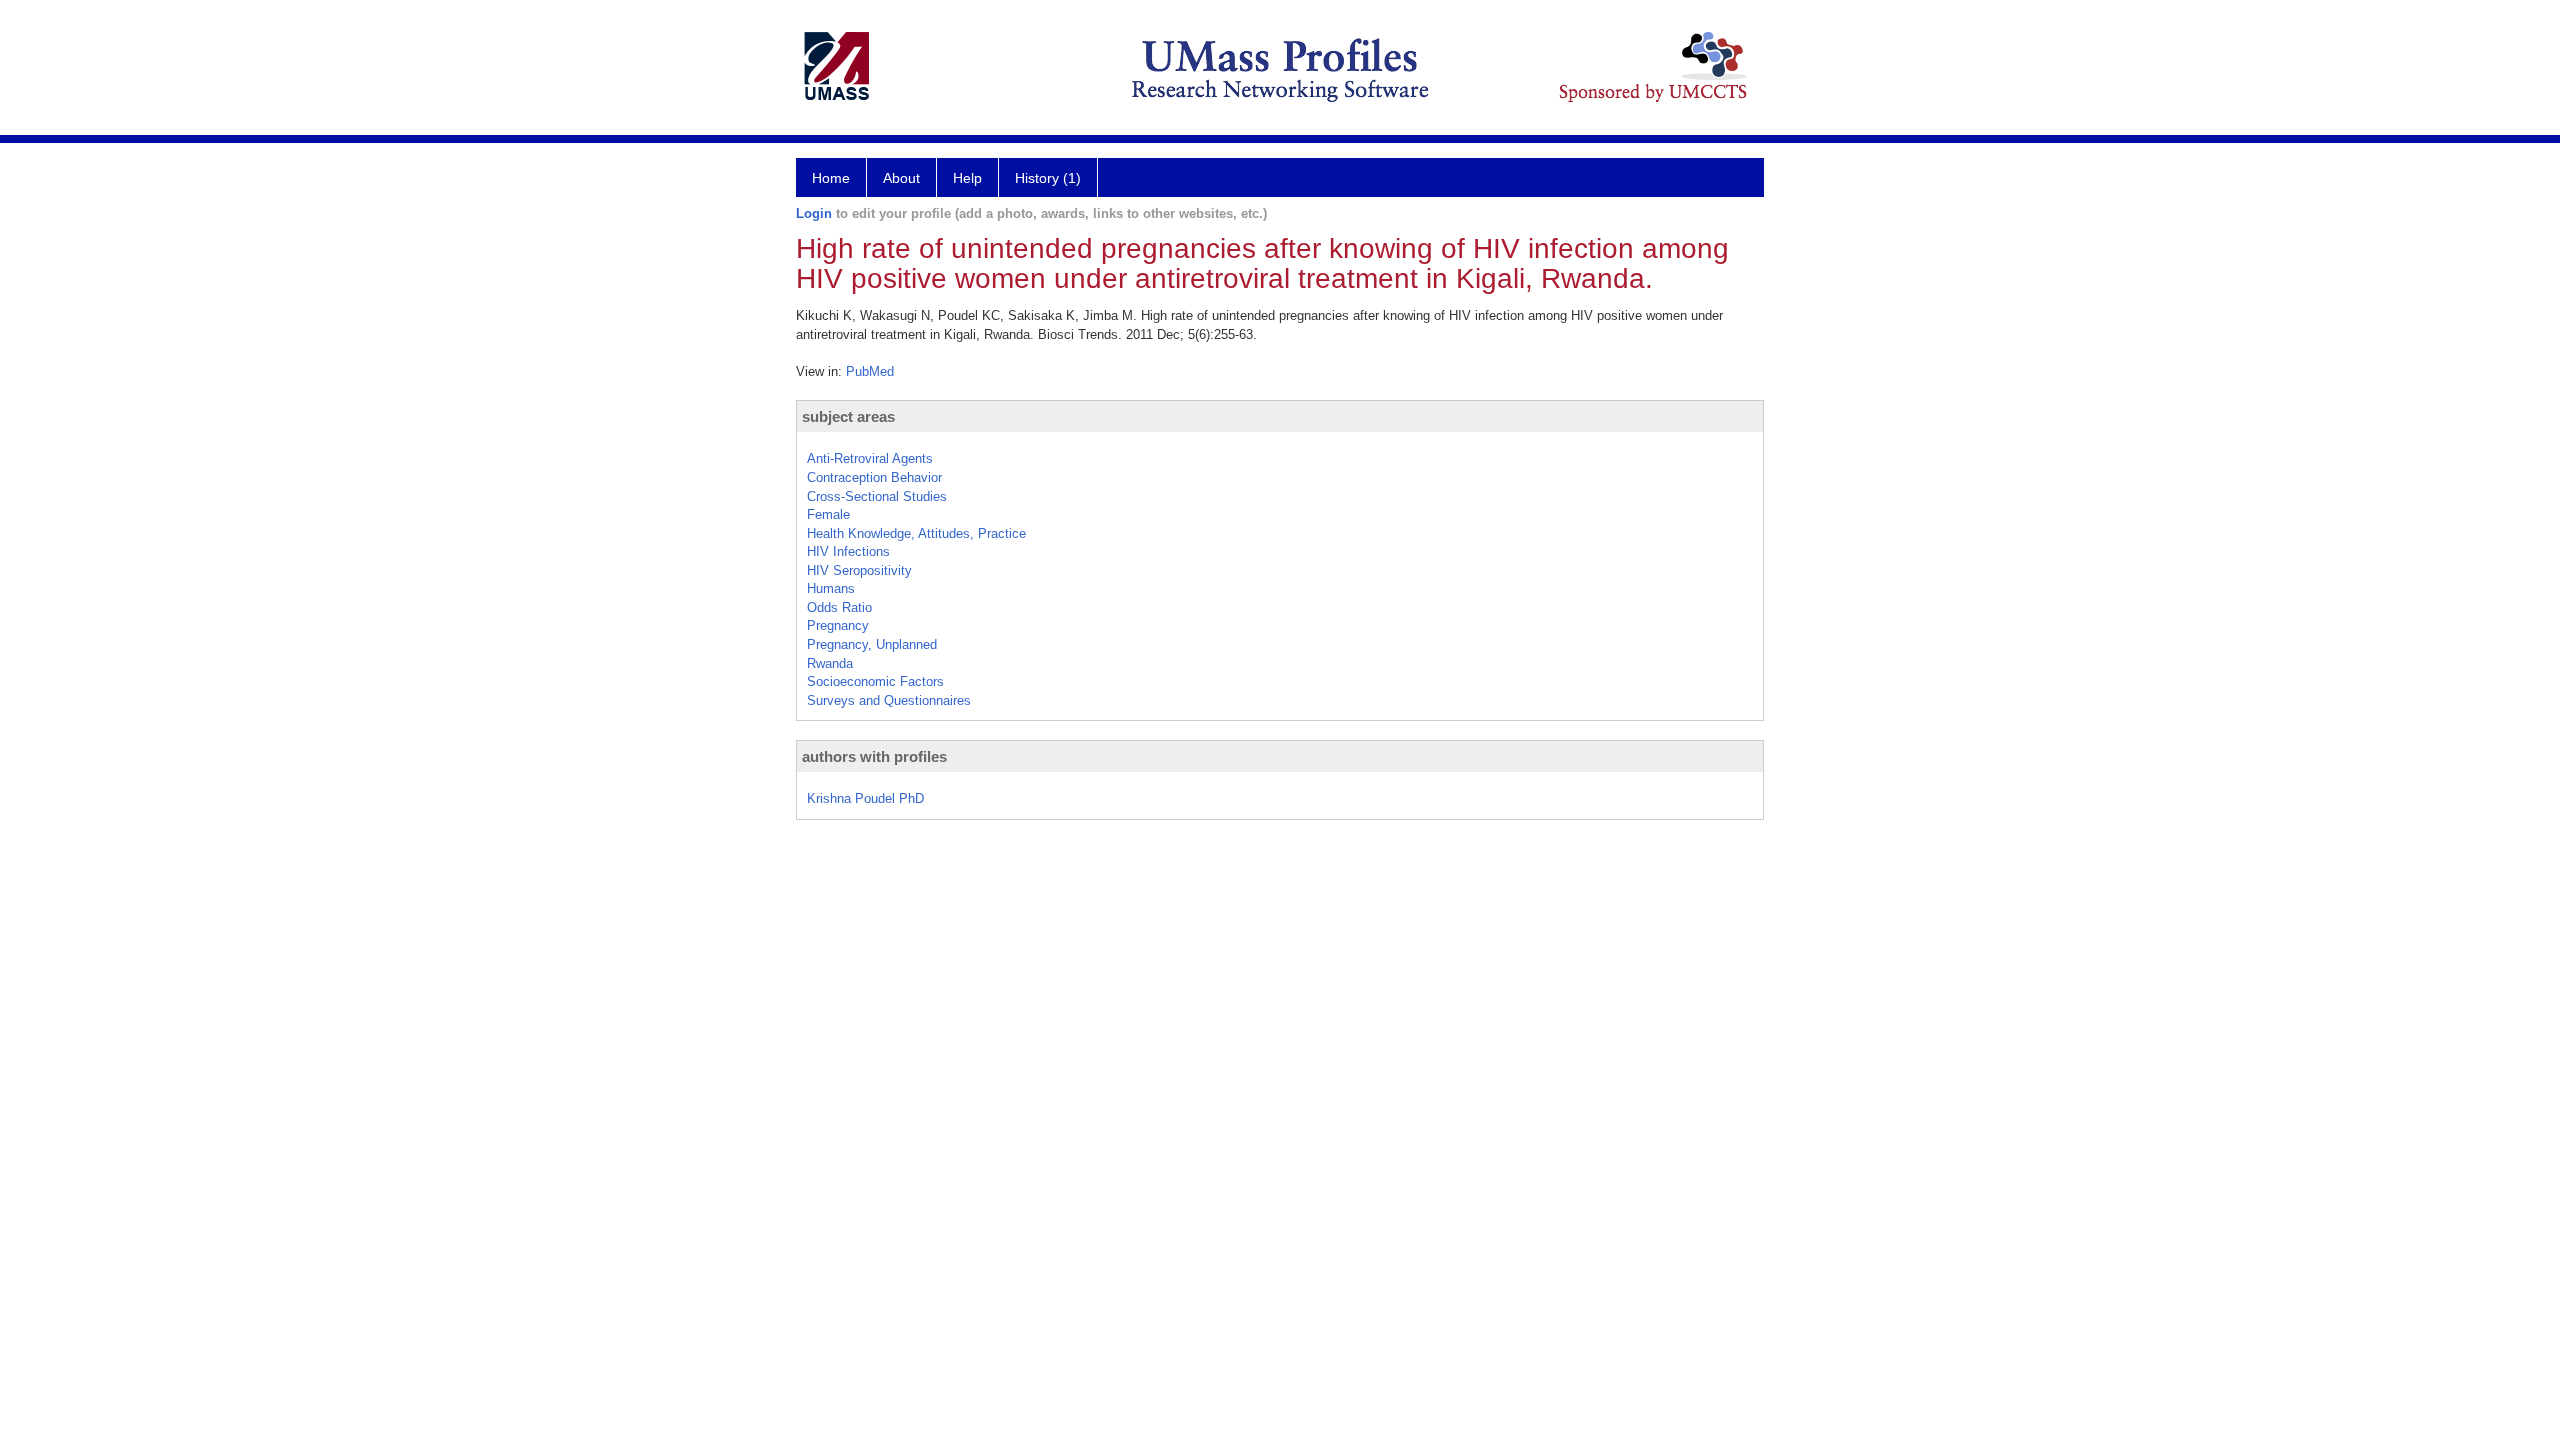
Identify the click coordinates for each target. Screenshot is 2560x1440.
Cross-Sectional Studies (877, 496)
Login (814, 213)
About (901, 178)
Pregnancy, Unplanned (872, 644)
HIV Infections (848, 551)
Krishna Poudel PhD (865, 798)
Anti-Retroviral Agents (870, 458)
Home (831, 178)
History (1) (1048, 178)
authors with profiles (874, 756)
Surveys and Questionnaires (889, 700)
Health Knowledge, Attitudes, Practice (916, 533)
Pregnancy (838, 625)
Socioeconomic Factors (875, 681)
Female (828, 514)
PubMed (870, 371)
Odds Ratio (839, 607)
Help (967, 178)
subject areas (848, 416)
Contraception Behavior (874, 477)
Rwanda (830, 663)
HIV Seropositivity (859, 570)
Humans (831, 588)
